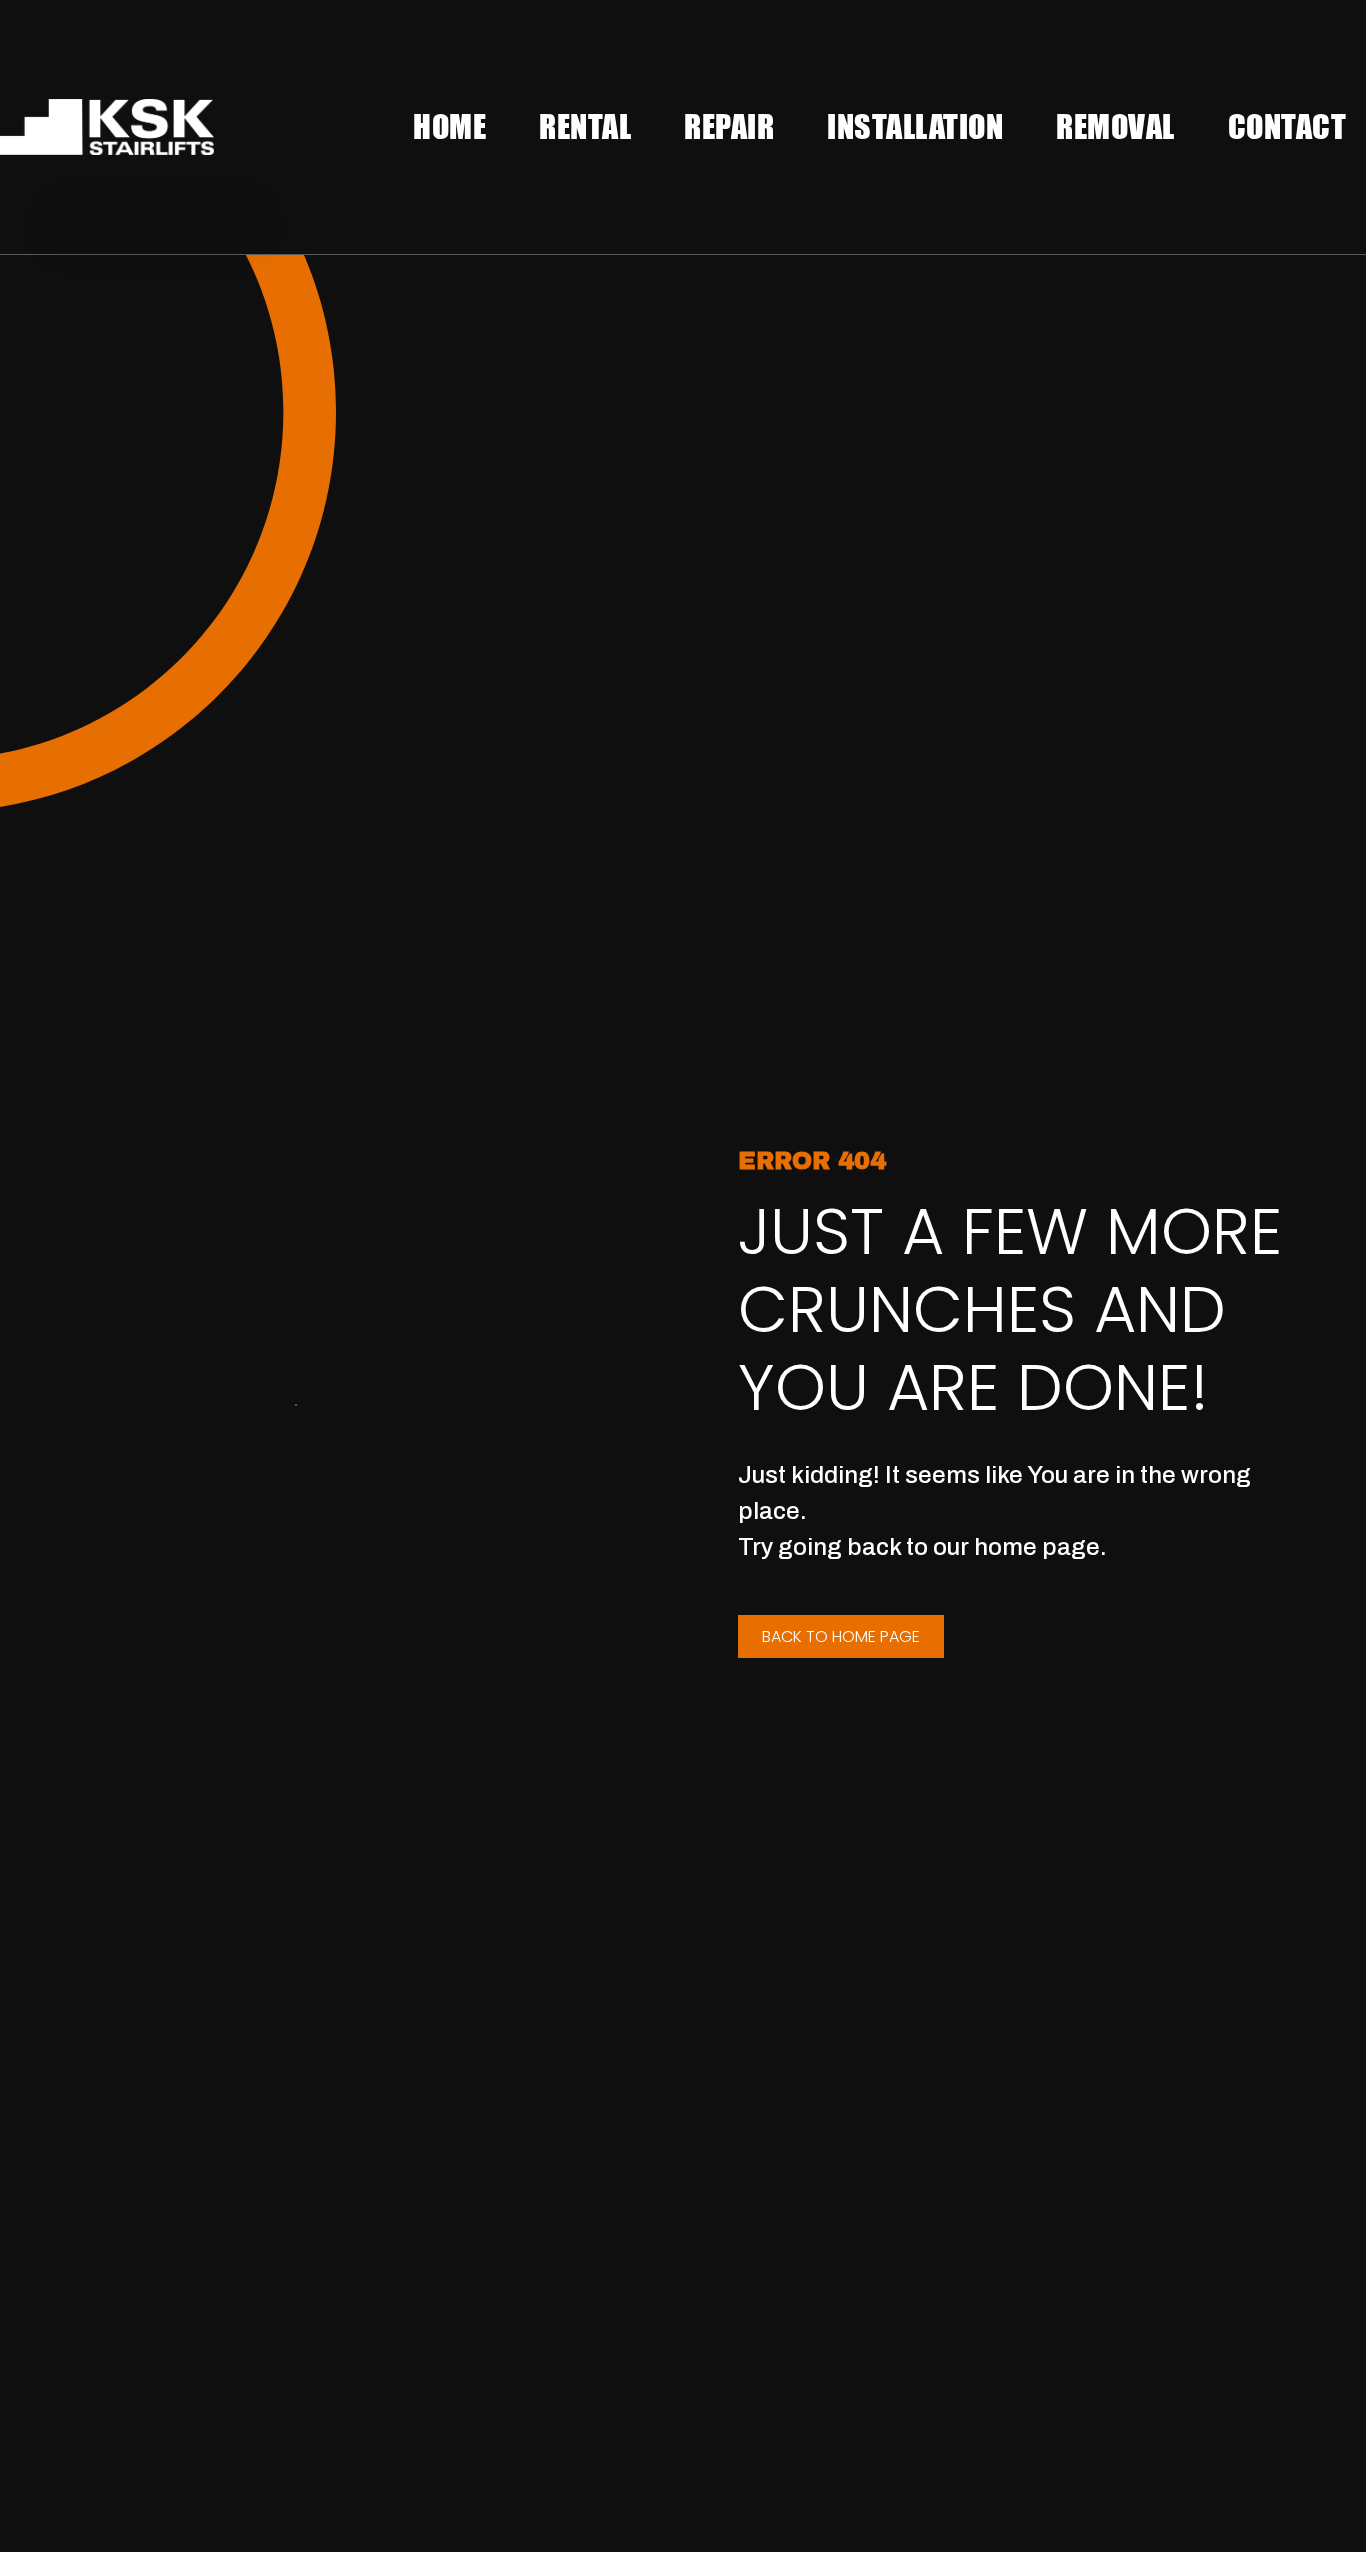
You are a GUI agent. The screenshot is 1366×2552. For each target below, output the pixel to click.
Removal (1115, 126)
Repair (729, 126)
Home (449, 126)
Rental (585, 126)
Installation (915, 126)
